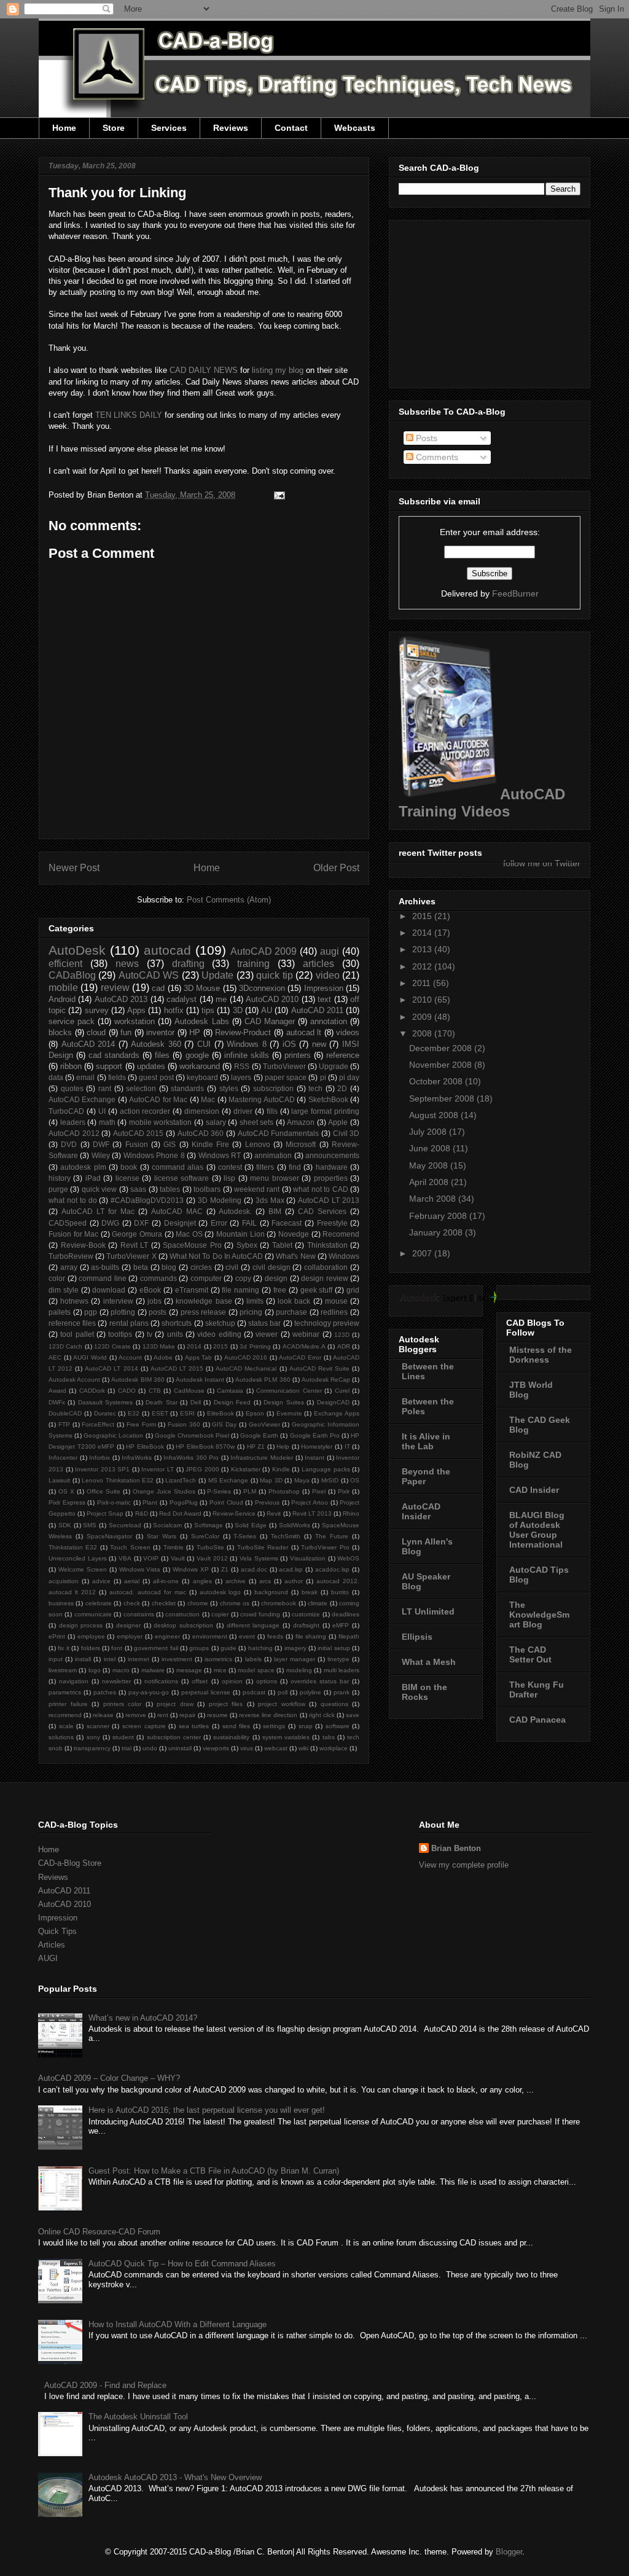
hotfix (174, 1010)
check (132, 1603)
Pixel (319, 1491)
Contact (291, 128)
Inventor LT (158, 1469)
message (189, 1670)
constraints (139, 1614)
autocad (167, 950)
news (127, 964)
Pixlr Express (67, 1502)
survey (97, 1010)
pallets (60, 1312)
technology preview (327, 1323)
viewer (267, 1334)
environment (210, 1636)
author (294, 1581)
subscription (273, 1088)
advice (101, 1581)
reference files (72, 1323)
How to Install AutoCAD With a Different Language (178, 2324)
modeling (299, 1670)
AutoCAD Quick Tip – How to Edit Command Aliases (182, 2264)
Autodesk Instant (200, 1380)
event (247, 1636)
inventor (160, 1032)
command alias (178, 1167)
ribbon (71, 1066)
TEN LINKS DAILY (129, 415)
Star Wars (162, 1536)
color (57, 1278)
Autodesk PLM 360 (263, 1380)
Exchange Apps (337, 1413)
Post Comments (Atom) (229, 900)
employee (91, 1636)
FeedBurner (515, 593)
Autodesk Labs (201, 1021)
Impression (324, 988)
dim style (64, 1290)
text (324, 999)
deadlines (346, 1614)
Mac (208, 1099)
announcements (332, 1155)
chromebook (279, 1603)
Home (64, 128)
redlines (334, 1312)
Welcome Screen (83, 1569)
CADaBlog (72, 975)
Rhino (351, 1513)
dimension (202, 1111)
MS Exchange (229, 1480)
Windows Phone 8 (154, 1155)
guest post (156, 1077)
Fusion (137, 1144)
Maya (302, 1480)
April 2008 (430, 1182)
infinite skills (247, 1055)
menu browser (274, 1178)
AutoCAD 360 (201, 1133)
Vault (178, 1558)
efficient (65, 964)
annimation (273, 1155)
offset (200, 1681)
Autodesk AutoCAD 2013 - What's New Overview (175, 2477)
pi (323, 1077)
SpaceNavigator (109, 1536)
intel (110, 1659)
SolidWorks (295, 1525)
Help (283, 1447)
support (109, 1066)
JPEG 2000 (202, 1469)
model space (256, 1670)
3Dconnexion (262, 988)
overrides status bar (320, 1681)
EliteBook (221, 1413)
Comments (436, 457)
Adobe (163, 1357)
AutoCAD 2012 (74, 1133)
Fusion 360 (184, 1424)
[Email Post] (277, 495)
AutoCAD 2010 (272, 999)
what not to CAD (320, 1189)
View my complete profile (464, 1865)
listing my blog (278, 370)
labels (253, 1659)
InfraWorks (137, 1458)
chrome (198, 1603)
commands (158, 1278)
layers (241, 1077)
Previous (267, 1502)
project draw (175, 1704)
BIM (275, 1211)
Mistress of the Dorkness (541, 1355)
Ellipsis (417, 1637)
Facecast (287, 1223)
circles (201, 1267)
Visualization (308, 1558)
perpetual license (206, 1692)
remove (136, 1715)
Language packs (326, 1469)
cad (158, 988)
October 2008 (437, 1081)
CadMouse (189, 1391)
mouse (336, 1301)
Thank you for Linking (117, 193)
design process (81, 1625)
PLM (250, 1491)
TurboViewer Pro (325, 1547)
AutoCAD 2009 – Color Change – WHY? (109, 2078)
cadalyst (182, 999)
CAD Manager (270, 1021)
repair (187, 1715)
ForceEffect (98, 1424)
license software (182, 1178)
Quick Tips (57, 1931)
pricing (251, 1312)
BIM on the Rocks (424, 1692)
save (353, 1715)
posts (158, 1312)
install (83, 1659)
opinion (232, 1681)
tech (315, 1088)
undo (150, 1748)
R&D (142, 1513)
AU (267, 1010)
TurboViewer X (131, 1256)
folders (91, 1648)
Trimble (174, 1547)
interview (118, 1301)
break (310, 1592)
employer (130, 1636)
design (276, 1278)
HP (195, 1032)
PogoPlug (184, 1502)
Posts (425, 438)
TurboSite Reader (263, 1547)
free (280, 1290)
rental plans (129, 1323)
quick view (99, 1189)
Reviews (231, 128)
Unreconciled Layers (78, 1558)
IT (347, 1447)
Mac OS (189, 1234)
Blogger (509, 2552)
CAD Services (322, 1211)
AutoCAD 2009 (264, 951)
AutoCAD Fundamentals (279, 1133)
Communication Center (289, 1391)
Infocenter (63, 1458)
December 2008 (442, 1048)
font (117, 1648)
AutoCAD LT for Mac (98, 1211)
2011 (423, 983)
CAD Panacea (537, 1720)
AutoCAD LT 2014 (111, 1368)
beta (141, 1267)
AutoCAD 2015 (139, 1133)
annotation (329, 1021)
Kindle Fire (210, 1144)
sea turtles (194, 1726)
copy (243, 1278)
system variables (286, 1737)
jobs (154, 1301)
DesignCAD (333, 1402)
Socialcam (167, 1525)
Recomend (341, 1234)
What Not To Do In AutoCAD (216, 1256)
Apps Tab (199, 1357)
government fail (156, 1648)
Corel (342, 1391)
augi (330, 951)
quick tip (274, 975)
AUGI (48, 1958)
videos (348, 1032)
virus (247, 1748)
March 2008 (434, 1199)
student (123, 1737)
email (85, 1077)
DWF (101, 1144)
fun (126, 1032)
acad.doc (254, 1569)
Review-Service (234, 1513)
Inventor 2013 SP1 (102, 1469)
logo (95, 1670)
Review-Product (243, 1032)
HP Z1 (256, 1447)
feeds (275, 1636)
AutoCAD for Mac (158, 1099)
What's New (295, 1256)
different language (253, 1625)
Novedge (294, 1234)
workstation (135, 1021)
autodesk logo (221, 1592)
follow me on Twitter (542, 863)
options (267, 1681)
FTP (64, 1424)
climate (318, 1603)
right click (322, 1715)
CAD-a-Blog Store (70, 1863)
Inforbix (100, 1458)
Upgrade (334, 1066)
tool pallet (77, 1334)
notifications (161, 1681)
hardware (332, 1167)
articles (318, 964)
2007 (423, 1253)
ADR (344, 1346)
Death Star (161, 1402)
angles (202, 1581)
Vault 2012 (212, 1558)
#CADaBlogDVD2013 (147, 1200)
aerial (132, 1581)
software (338, 1726)
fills (272, 1111)
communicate (93, 1614)
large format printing (325, 1111)
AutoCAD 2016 (246, 1357)
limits (255, 1301)
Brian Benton (456, 1848)
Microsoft (301, 1144)
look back (294, 1301)
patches (105, 1692)
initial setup (334, 1648)
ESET (160, 1413)
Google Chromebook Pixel (192, 1435)
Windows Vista (140, 1569)
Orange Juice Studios (164, 1491)
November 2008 (442, 1065)
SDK (65, 1525)
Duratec (105, 1413)
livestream (63, 1670)
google (197, 1055)
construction (182, 1614)
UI (102, 1111)
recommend (65, 1715)
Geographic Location (113, 1435)
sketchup (220, 1323)
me (221, 999)
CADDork (92, 1391)
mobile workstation (161, 1122)
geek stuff (317, 1290)
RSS (242, 1066)
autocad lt (304, 1032)
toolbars (207, 1189)
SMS (90, 1525)
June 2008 (431, 1148)
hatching (260, 1648)
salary (216, 1122)
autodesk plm (83, 1167)
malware (153, 1670)
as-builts (105, 1267)
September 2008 (443, 1098)
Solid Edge (251, 1525)
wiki (303, 1748)
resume (217, 1715)
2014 (194, 1346)
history (60, 1178)
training (253, 964)
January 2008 (437, 1232)
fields (117, 1077)
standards (187, 1088)
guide (229, 1648)
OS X (66, 1491)
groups (199, 1648)
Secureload (125, 1525)
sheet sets (257, 1122)
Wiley (101, 1155)
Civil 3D (346, 1133)
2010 (423, 1000)
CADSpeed (68, 1223)
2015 (221, 1346)
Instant (314, 1458)
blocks (60, 1032)
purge (58, 1189)
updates (151, 1066)
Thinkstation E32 (73, 1547)
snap (306, 1726)
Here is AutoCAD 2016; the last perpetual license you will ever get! (207, 2110)
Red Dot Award (180, 1513)
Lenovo (258, 1144)
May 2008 (430, 1165)
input (56, 1659)
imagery (295, 1648)
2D (342, 1088)
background (271, 1592)
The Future (332, 1536)
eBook (150, 1290)
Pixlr (344, 1491)
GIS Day (224, 1424)
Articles (52, 1945)
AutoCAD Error (300, 1357)
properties (331, 1178)
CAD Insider (534, 1490)
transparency (92, 1748)
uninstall (180, 1748)
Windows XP (191, 1569)
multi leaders (342, 1670)
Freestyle (332, 1223)
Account (130, 1357)
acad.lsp (291, 1569)
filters (265, 1167)
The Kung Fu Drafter (537, 1689)
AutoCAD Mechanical (246, 1368)
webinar (306, 1334)
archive (236, 1581)
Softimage (209, 1525)
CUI (204, 1044)
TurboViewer (284, 1066)
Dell (196, 1402)
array (69, 1267)
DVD (69, 1144)
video (328, 975)
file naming (240, 1290)
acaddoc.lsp (332, 1569)
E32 (134, 1413)
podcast (254, 1692)
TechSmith (286, 1536)
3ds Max (270, 1200)
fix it (63, 1648)
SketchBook (328, 1099)
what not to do (73, 1200)
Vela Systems (259, 1558)
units (175, 1334)
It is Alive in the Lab (426, 1441)
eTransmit (192, 1290)
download (109, 1290)
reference (343, 1055)
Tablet (282, 1245)
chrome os (235, 1603)
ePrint (57, 1636)
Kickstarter (246, 1469)
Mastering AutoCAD (261, 1099)
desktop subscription (183, 1625)
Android (62, 999)
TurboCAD (66, 1111)
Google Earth (259, 1435)
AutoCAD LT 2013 (329, 1200)
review (115, 988)
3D (238, 1010)
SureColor (205, 1536)
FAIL (249, 1223)
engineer (167, 1636)
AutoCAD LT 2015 (177, 1368)
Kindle (281, 1469)
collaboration (326, 1267)
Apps (136, 1010)
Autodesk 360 (156, 1044)
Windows (344, 1256)
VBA (125, 1558)
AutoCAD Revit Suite (319, 1368)
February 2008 (439, 1216)
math (107, 1122)
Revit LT (135, 1245)
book (129, 1167)
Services (169, 128)
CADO (127, 1391)
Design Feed (232, 1402)
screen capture (144, 1726)
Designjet (180, 1223)
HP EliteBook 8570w (205, 1447)
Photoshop (284, 1491)
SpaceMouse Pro (192, 1245)
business (61, 1603)
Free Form (141, 1424)
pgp (91, 1312)
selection (141, 1088)
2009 (423, 1017)
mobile (63, 988)
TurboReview (71, 1256)
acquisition (64, 1581)
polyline (311, 1692)
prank (342, 1692)
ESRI (187, 1413)
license (127, 1178)
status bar (264, 1323)
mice (220, 1670)
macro (121, 1670)
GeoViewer (264, 1424)
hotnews (74, 1301)
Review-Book (83, 1245)
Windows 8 (247, 1044)
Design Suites (283, 1402)
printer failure (68, 1704)
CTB (155, 1391)
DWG (110, 1223)
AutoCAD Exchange (82, 1099)
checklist (164, 1603)
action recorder (145, 1111)
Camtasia (230, 1391)
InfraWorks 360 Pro (191, 1458)
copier (220, 1614)
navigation (74, 1681)
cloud (96, 1032)
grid (353, 1290)
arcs (265, 1581)
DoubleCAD (65, 1413)
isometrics (218, 1659)
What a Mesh (429, 1662)
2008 (423, 1033)
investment (177, 1659)
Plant (150, 1502)
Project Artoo (310, 1502)
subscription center (174, 1737)
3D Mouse (202, 988)
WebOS (348, 1558)
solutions (61, 1737)
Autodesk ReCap (326, 1380)
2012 (423, 966)
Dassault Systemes (105, 1402)
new (319, 1044)
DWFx (57, 1402)
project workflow (282, 1704)
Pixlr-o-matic (114, 1502)
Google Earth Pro (315, 1435)
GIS (170, 1144)
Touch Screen (130, 1547)
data (56, 1077)
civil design (272, 1267)
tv (150, 1334)
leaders (73, 1122)
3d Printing (255, 1346)
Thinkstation (327, 1245)
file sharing (311, 1636)
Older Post (336, 868)
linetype (338, 1659)
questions (334, 1704)
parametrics (65, 1692)
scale (66, 1726)
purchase (291, 1312)
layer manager (295, 1659)
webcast (276, 1748)
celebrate (99, 1603)
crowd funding (260, 1614)
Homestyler (317, 1447)
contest (230, 1167)
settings (274, 1726)
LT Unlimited (428, 1611)
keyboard (202, 1077)
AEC (55, 1357)
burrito (340, 1592)
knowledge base (204, 1301)
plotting (123, 1312)
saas (138, 1189)
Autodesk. (235, 1211)
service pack (72, 1021)
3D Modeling (220, 1200)
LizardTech (181, 1480)
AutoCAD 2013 (121, 999)
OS (355, 1480)
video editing (219, 1334)
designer (128, 1625)
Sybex (247, 1245)
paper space (286, 1077)
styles (229, 1088)
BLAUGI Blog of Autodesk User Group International (537, 1530)
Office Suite (104, 1491)
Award (57, 1391)
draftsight (306, 1625)
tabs (329, 1737)
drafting (188, 964)
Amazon (301, 1122)
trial (127, 1748)
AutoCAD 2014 (88, 1044)
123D (342, 1335)
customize (306, 1614)
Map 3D (271, 1480)
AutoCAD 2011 (317, 1010)
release (103, 1715)
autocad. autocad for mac (148, 1592)
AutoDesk (77, 950)
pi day (349, 1077)
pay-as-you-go (149, 1692)
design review (325, 1278)
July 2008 (429, 1132)
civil (232, 1267)
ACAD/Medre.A (304, 1346)
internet (139, 1659)
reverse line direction (268, 1715)
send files (236, 1726)
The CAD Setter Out (530, 1654)
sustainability (231, 1737)
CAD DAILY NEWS (204, 370)
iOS (289, 1044)
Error (219, 1223)
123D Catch (65, 1346)
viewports (216, 1748)
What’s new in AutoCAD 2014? (143, 2018)
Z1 (225, 1569)
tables (170, 1189)
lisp (229, 1178)
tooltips (120, 1334)
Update (217, 975)
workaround (200, 1066)
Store (114, 128)
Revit (274, 1513)
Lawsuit (59, 1480)
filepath (349, 1636)
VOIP (151, 1558)
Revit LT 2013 (312, 1513)
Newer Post (74, 868)
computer (206, 1278)
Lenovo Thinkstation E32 (118, 1480)
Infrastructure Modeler (262, 1458)
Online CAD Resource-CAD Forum (99, 2232)
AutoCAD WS (149, 975)
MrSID (330, 1480)
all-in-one (166, 1581)
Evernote (289, 1413)
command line (103, 1278)
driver (243, 1111)
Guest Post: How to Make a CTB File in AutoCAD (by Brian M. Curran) (214, 2171)
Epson (255, 1413)
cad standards (114, 1055)
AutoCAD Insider (421, 1511)
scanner (98, 1726)
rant (105, 1088)
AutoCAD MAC (177, 1211)
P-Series (219, 1491)
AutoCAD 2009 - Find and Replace (105, 2385)
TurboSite (210, 1547)
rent (163, 1715)
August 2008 (435, 1115)
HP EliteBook (145, 1447)
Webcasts (355, 128)
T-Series (245, 1536)
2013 (423, 949)
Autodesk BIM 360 (138, 1380)
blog (169, 1267)
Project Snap (105, 1513)
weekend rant (257, 1189)
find (295, 1167)
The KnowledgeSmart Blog (539, 1615)
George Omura (137, 1234)
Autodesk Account (74, 1380)
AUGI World (90, 1357)
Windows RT (220, 1155)
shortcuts (177, 1323)
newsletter (116, 1681)
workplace (334, 1748)
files (162, 1055)
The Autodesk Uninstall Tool (138, 2417)
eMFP (341, 1625)
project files (226, 1704)
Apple (338, 1122)
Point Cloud (226, 1502)
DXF (141, 1223)
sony (93, 1737)
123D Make (159, 1346)
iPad (93, 1178)
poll (283, 1692)
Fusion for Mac (73, 1234)
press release (204, 1312)
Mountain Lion (240, 1234)
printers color (123, 1704)
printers (298, 1055)
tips (208, 1010)
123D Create (112, 1346)
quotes (72, 1088)
